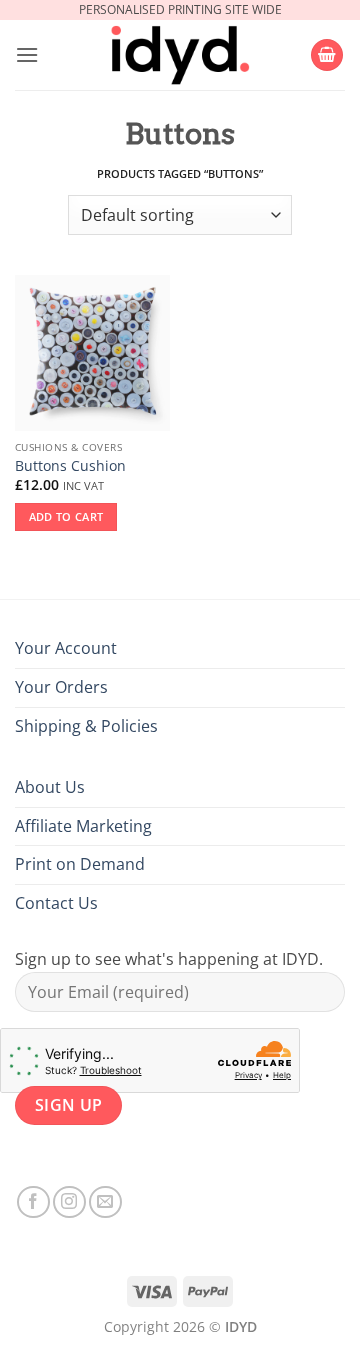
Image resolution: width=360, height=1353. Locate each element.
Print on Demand (80, 864)
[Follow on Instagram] (69, 1202)
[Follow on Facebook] (33, 1202)
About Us (50, 787)
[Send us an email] (105, 1202)
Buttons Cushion (70, 466)
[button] (27, 54)
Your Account (66, 648)
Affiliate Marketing (83, 826)
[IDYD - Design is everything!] (180, 55)
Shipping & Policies (86, 726)
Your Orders (61, 687)
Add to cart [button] (66, 516)
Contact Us (56, 903)
